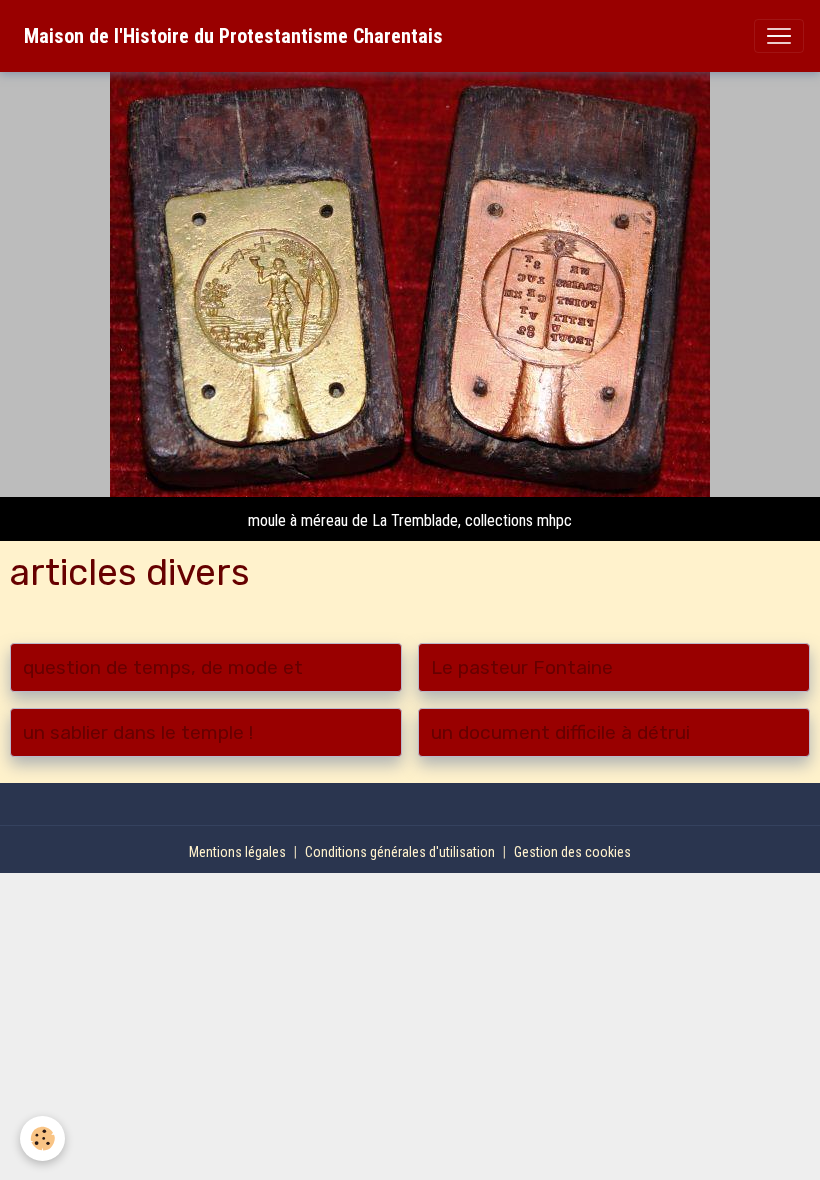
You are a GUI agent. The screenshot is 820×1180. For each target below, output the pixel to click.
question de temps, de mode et (163, 667)
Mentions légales (237, 852)
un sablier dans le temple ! (138, 732)
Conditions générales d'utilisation (400, 852)
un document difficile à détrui (560, 732)
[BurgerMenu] (779, 36)
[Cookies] (42, 1138)
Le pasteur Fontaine (522, 667)
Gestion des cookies (572, 852)
